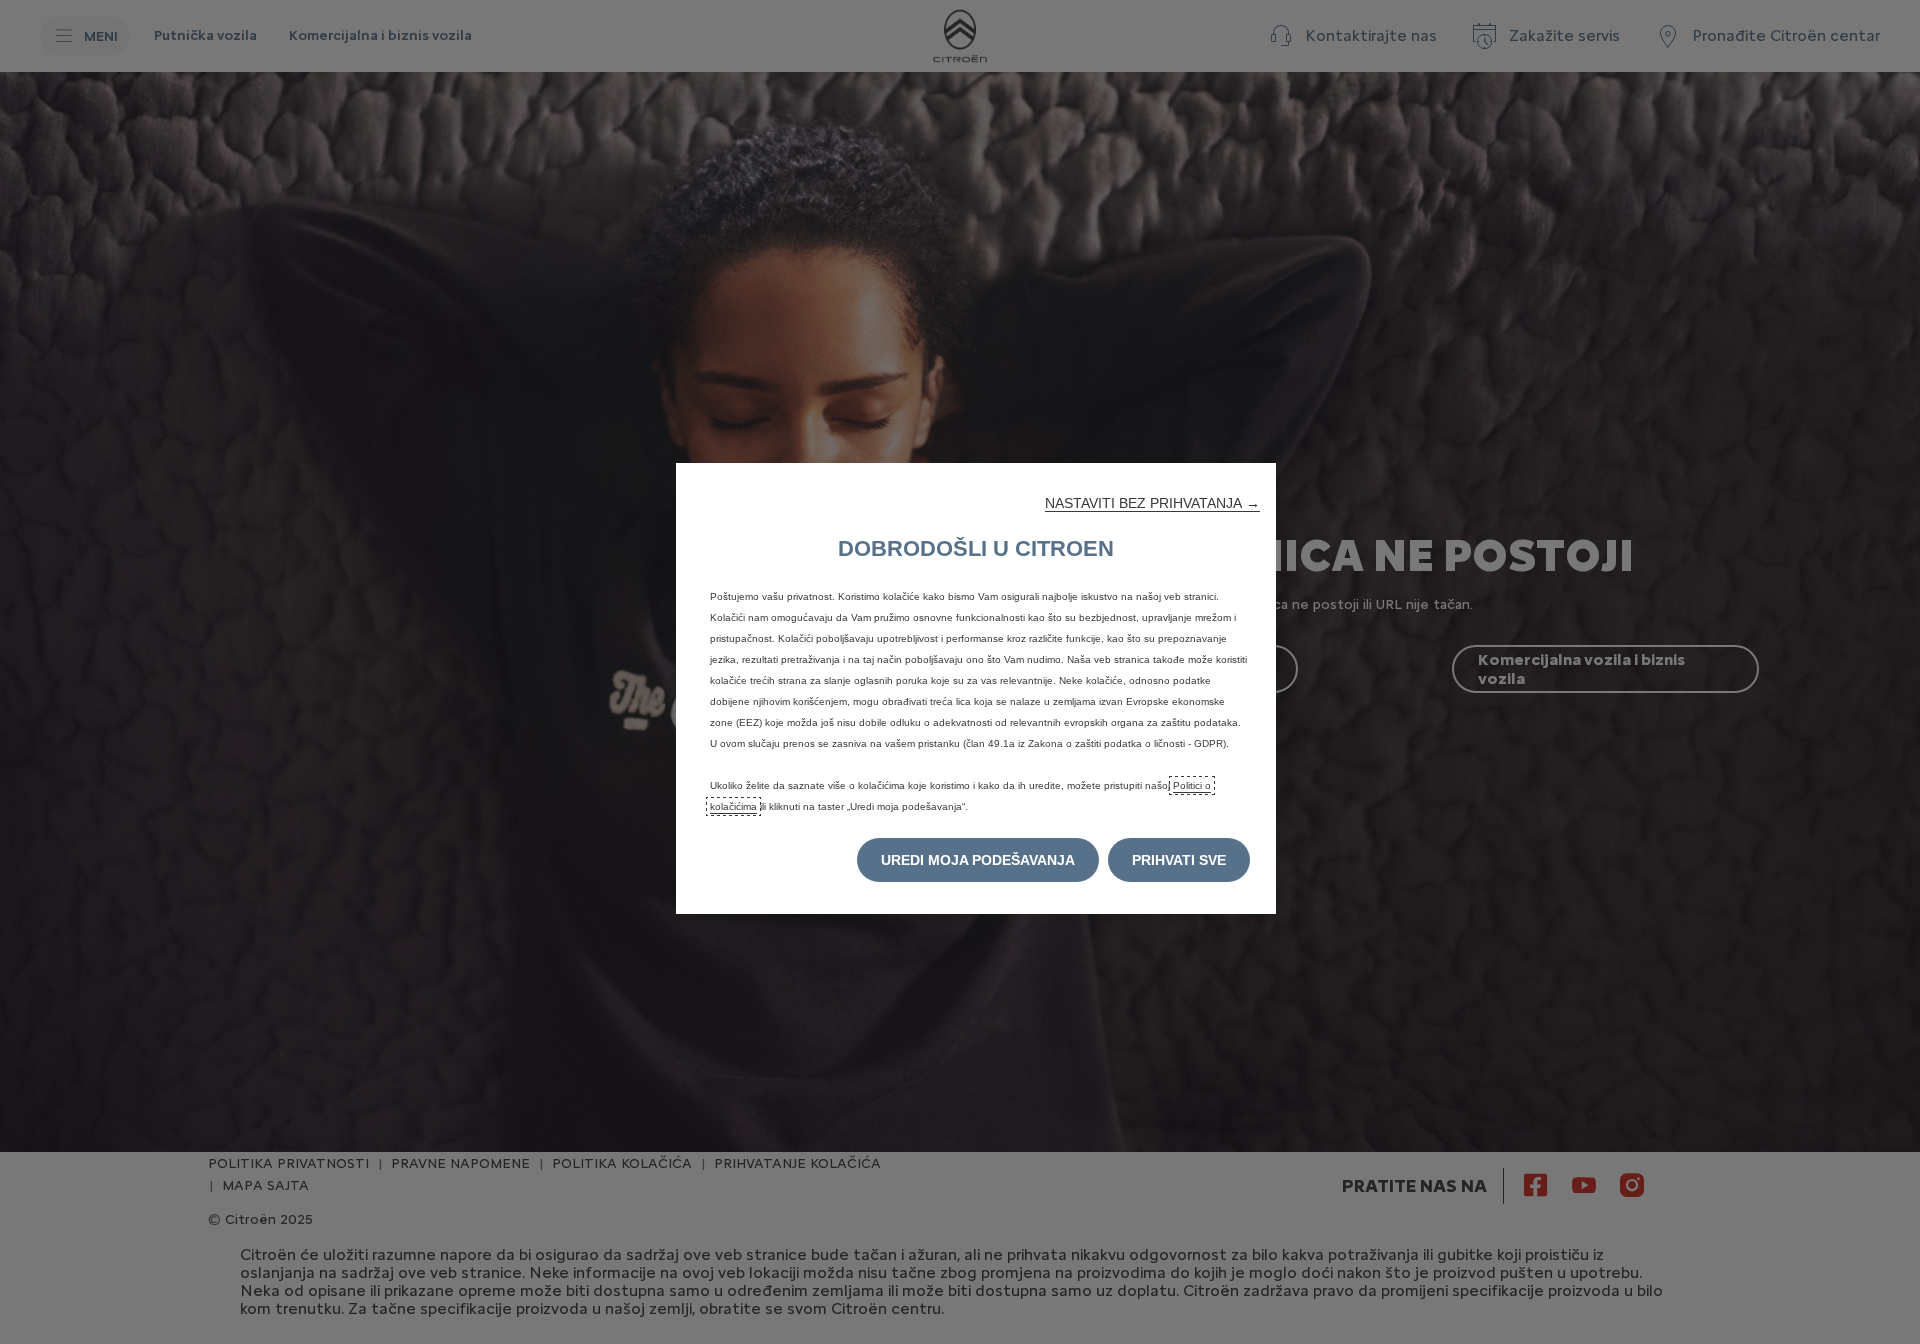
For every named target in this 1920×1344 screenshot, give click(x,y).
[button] (1152, 503)
